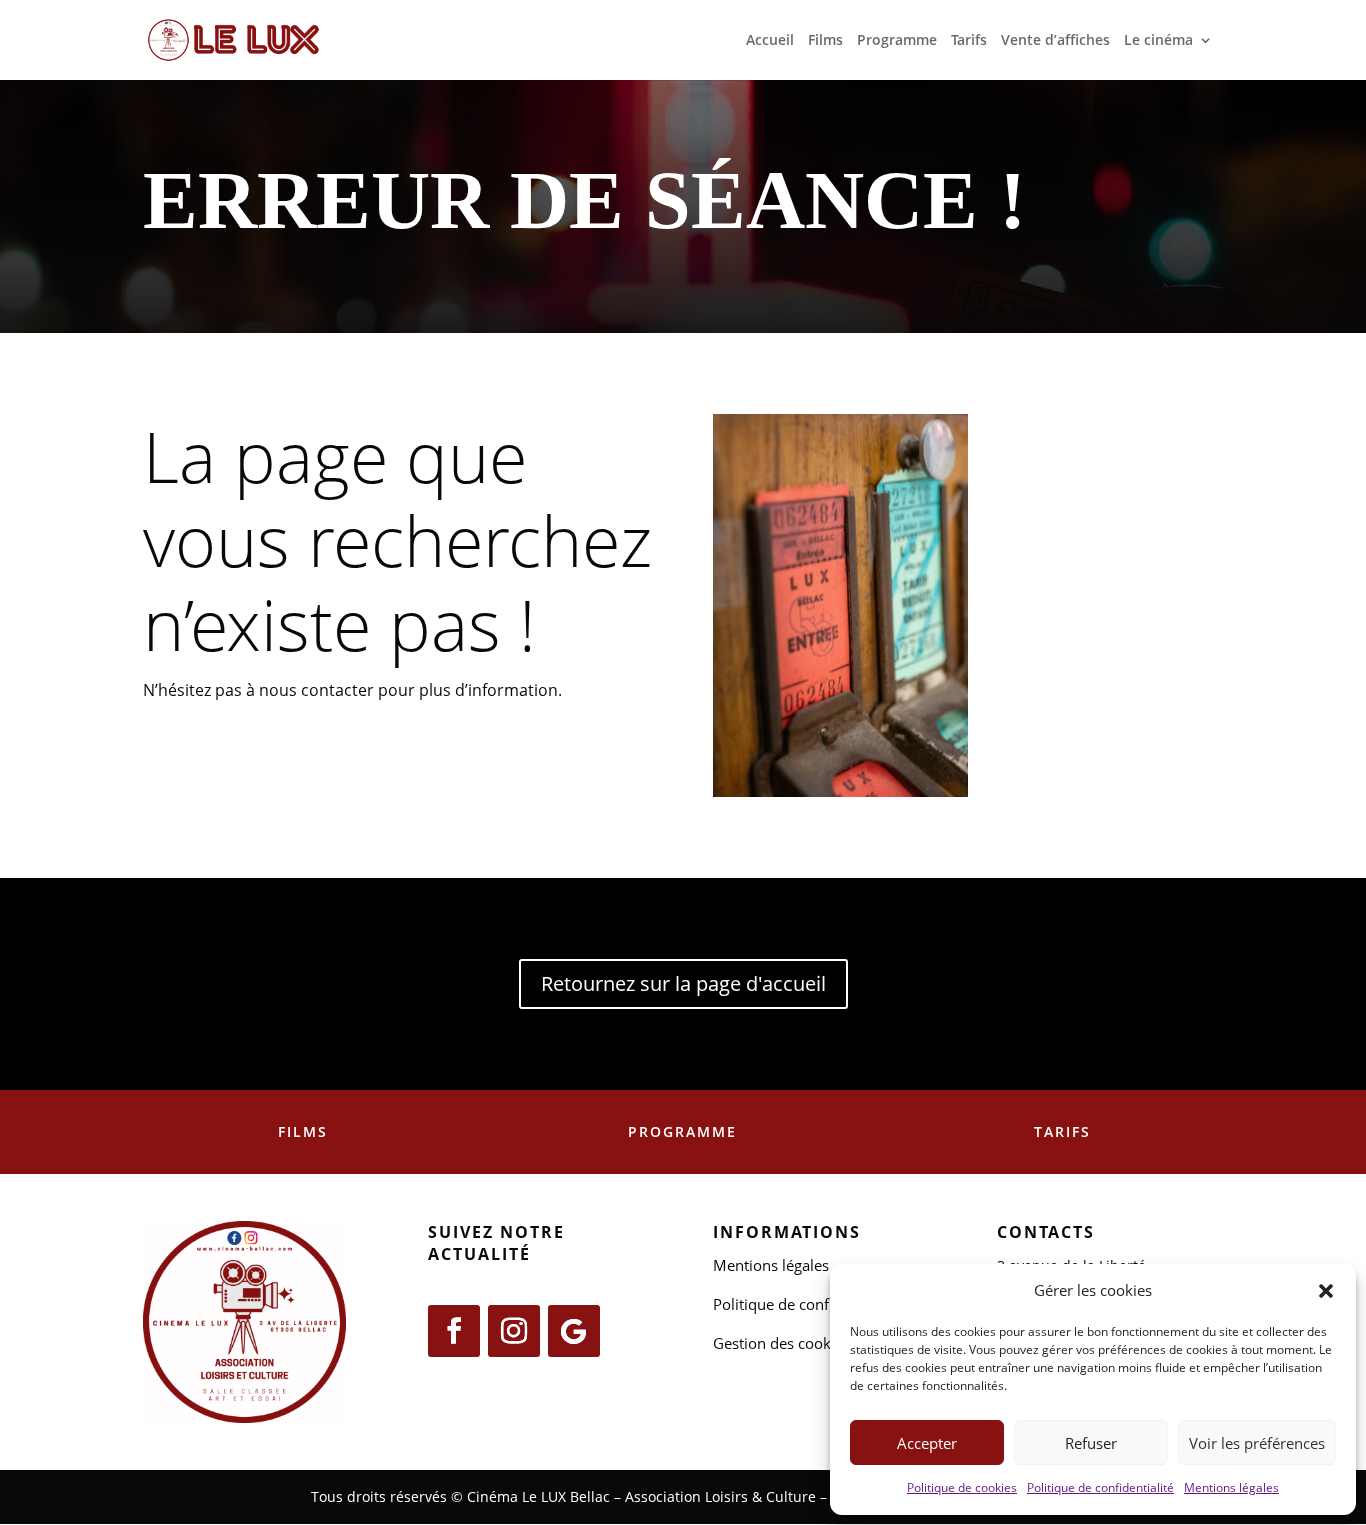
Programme (897, 41)
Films (825, 41)
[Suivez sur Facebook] (454, 1331)
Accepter (927, 1443)
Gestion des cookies (781, 1343)
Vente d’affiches (1055, 41)
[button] (1326, 1291)
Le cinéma (1158, 41)
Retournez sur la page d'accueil (683, 983)
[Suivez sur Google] (574, 1331)
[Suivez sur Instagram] (514, 1331)
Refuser (1091, 1443)
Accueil (770, 41)
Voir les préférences (1257, 1443)
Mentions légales (1231, 1487)
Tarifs (969, 41)
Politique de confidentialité (1100, 1487)
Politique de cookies (962, 1487)
